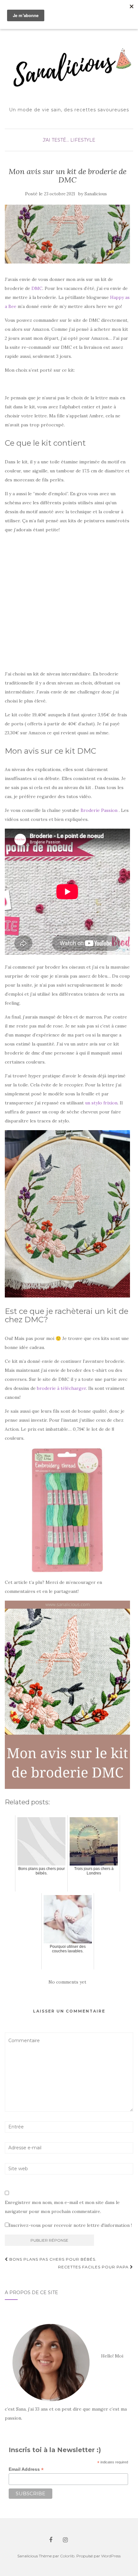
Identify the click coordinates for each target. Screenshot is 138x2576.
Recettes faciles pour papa (94, 2267)
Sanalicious (96, 194)
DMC (37, 288)
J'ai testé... (56, 140)
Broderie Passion (100, 810)
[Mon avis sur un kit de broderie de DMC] (67, 234)
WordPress (111, 2556)
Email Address (26, 2469)
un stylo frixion (101, 1103)
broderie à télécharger (61, 1388)
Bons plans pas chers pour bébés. (52, 2259)
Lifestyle (83, 140)
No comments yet (67, 1982)
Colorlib (67, 2556)
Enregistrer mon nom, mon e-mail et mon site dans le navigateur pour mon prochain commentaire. (62, 2207)
